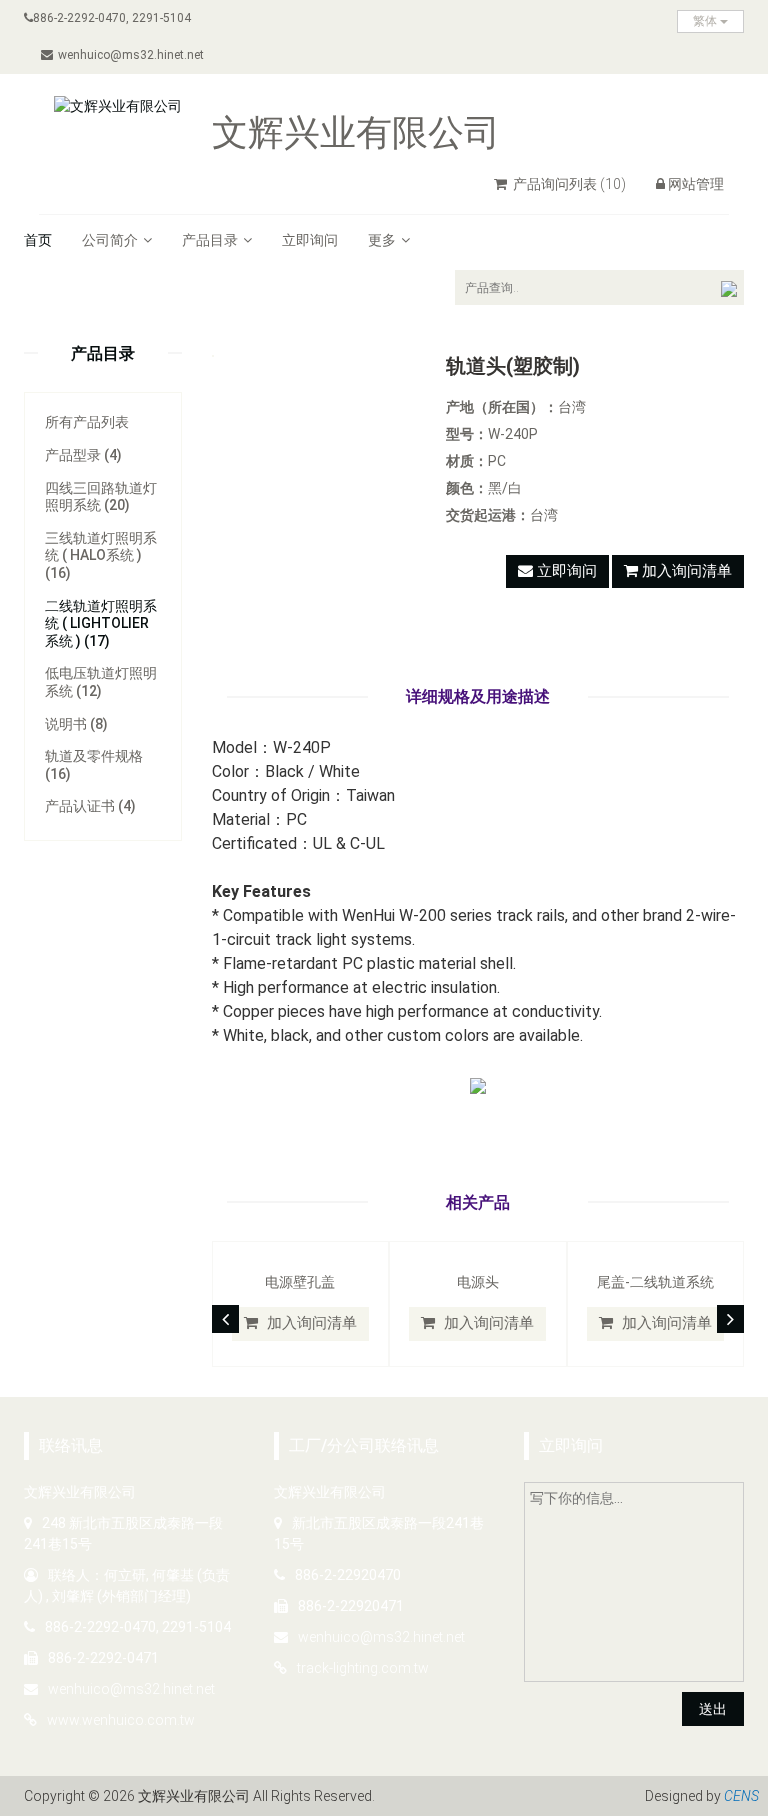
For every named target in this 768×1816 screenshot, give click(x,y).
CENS (741, 1796)
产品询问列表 (568, 184)
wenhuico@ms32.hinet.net (131, 55)
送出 (713, 1709)
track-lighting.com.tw (363, 1668)
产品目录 (210, 240)
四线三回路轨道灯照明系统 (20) (101, 497)
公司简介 (110, 240)
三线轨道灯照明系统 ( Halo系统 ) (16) (101, 555)
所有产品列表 (87, 422)
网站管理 (696, 184)
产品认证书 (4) (90, 806)
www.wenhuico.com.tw (121, 1720)
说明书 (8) (76, 724)
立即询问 (310, 240)
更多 (382, 240)
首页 (38, 240)
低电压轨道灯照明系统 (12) (101, 682)
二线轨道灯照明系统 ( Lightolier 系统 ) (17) (101, 623)
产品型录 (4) (83, 455)
